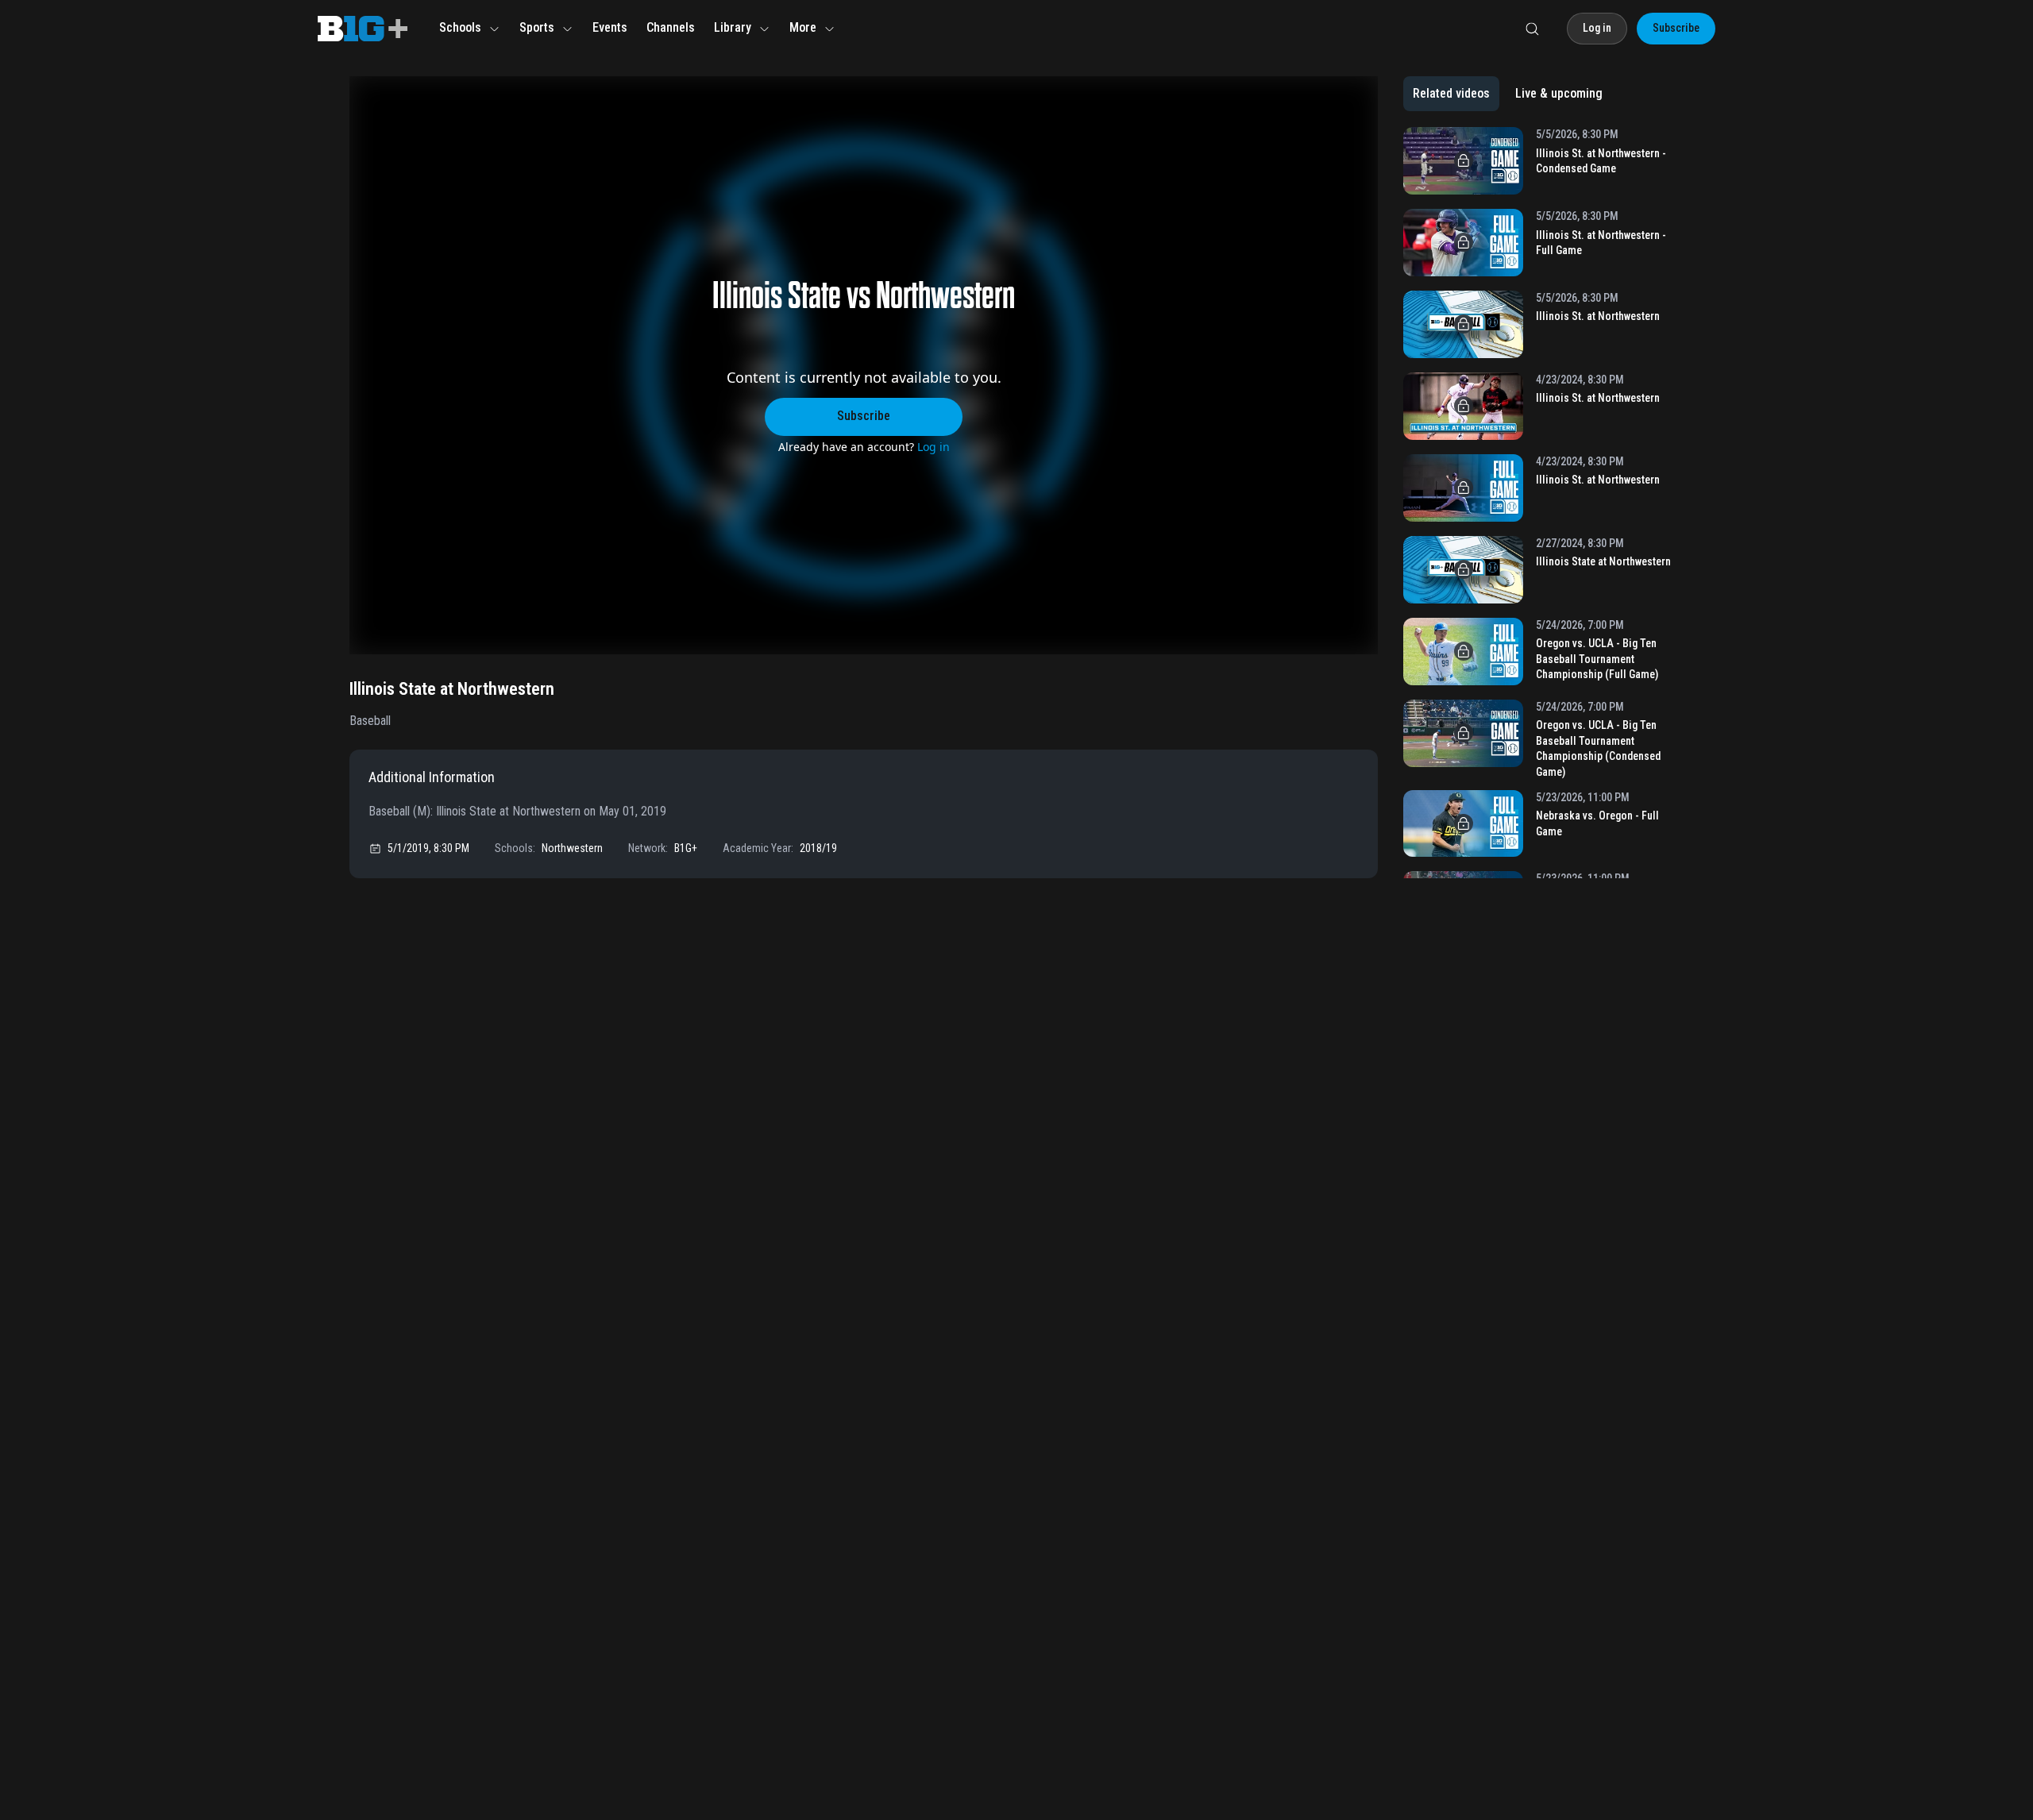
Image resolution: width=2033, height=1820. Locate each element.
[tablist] (1508, 94)
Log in (934, 447)
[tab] (1451, 94)
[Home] (363, 29)
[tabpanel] (1543, 503)
